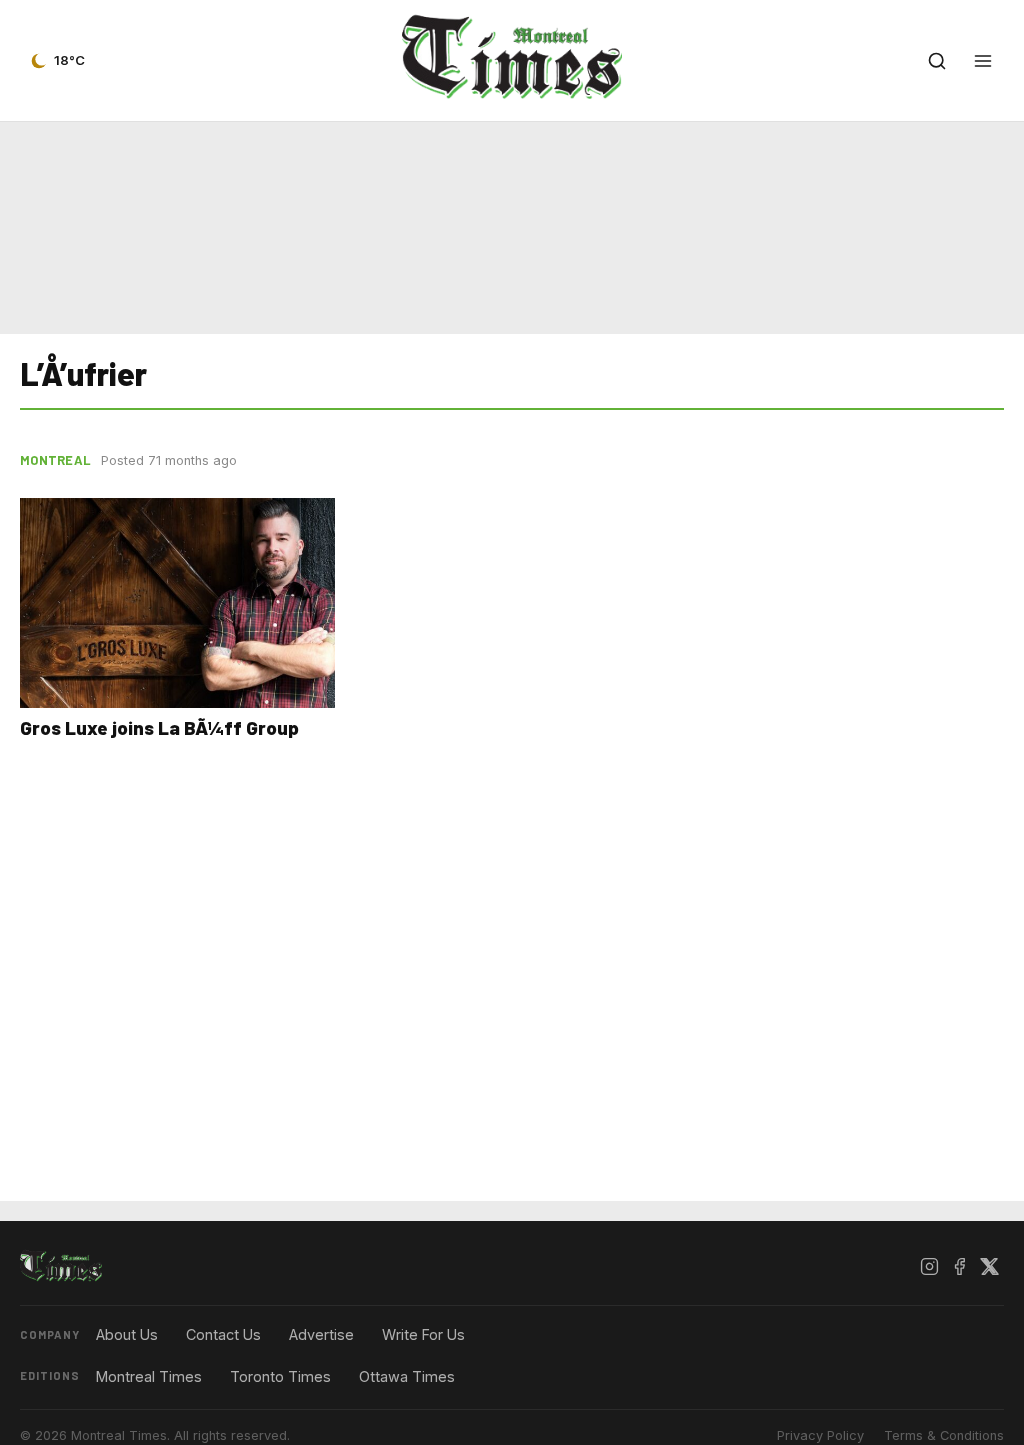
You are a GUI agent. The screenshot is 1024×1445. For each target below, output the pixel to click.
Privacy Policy (820, 1435)
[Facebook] (959, 1267)
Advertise (321, 1334)
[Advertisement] (512, 228)
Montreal (55, 460)
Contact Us (223, 1334)
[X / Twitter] (989, 1267)
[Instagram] (929, 1267)
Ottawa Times (407, 1376)
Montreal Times (149, 1376)
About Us (127, 1334)
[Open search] (937, 61)
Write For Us (423, 1334)
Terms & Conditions (944, 1435)
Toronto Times (280, 1376)
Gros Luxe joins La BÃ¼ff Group (159, 727)
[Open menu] (983, 61)
